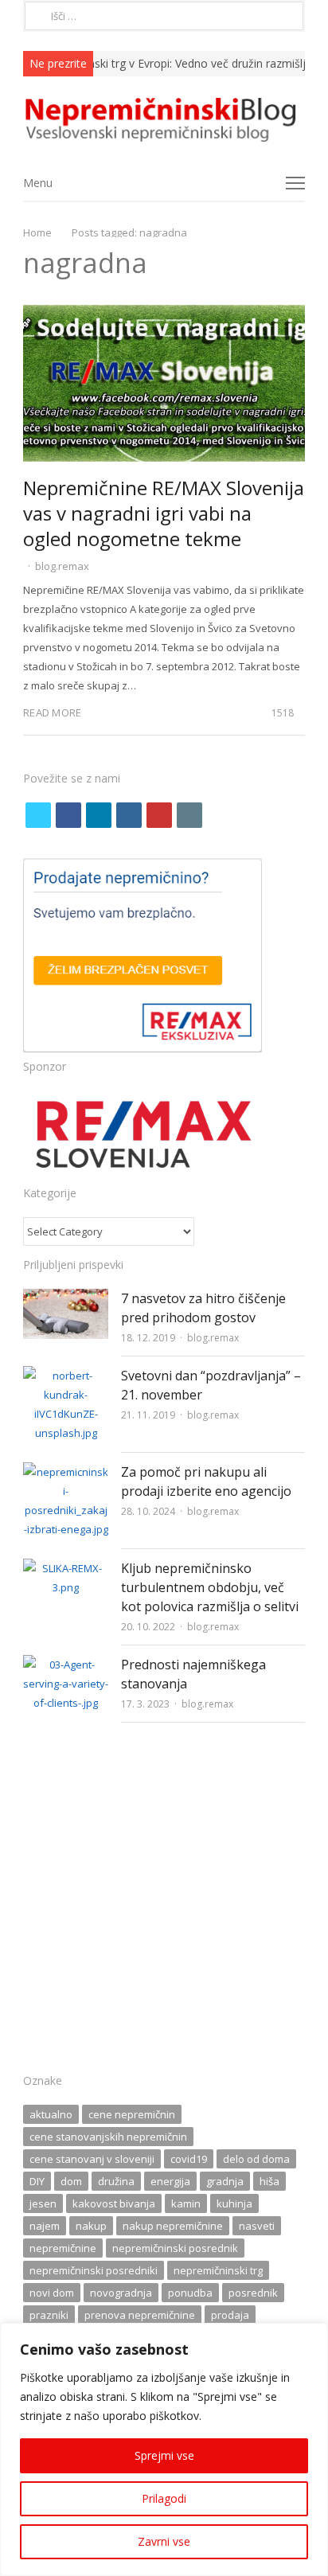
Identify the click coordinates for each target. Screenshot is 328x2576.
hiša (269, 2181)
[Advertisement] (164, 1903)
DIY (37, 2181)
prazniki (49, 2315)
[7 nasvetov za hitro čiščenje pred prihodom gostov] (66, 1298)
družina (116, 2181)
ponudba (190, 2293)
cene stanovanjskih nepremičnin (108, 2137)
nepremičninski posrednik (175, 2248)
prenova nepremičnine (140, 2315)
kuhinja (234, 2203)
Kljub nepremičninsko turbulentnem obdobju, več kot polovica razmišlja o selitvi (210, 1587)
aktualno (51, 2114)
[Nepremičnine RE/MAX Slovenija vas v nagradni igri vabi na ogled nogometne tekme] (164, 314)
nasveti (257, 2226)
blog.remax (62, 566)
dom (71, 2181)
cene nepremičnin (132, 2114)
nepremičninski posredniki (94, 2270)
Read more (52, 712)
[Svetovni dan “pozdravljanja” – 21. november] (66, 1376)
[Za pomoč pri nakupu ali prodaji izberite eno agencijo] (66, 1472)
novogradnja (121, 2293)
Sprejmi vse (164, 2455)
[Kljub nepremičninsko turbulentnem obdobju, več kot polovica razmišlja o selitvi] (66, 1568)
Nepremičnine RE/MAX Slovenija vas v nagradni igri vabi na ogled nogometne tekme (164, 513)
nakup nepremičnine (173, 2226)
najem (45, 2226)
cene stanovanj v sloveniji (92, 2159)
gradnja (225, 2181)
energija (170, 2181)
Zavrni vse (164, 2541)
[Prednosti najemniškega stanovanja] (66, 1665)
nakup (91, 2226)
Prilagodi (164, 2498)
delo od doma (256, 2159)
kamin (186, 2203)
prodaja (230, 2315)
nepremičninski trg (218, 2270)
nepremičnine (63, 2248)
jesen (43, 2203)
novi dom (52, 2293)
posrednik (253, 2293)
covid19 (189, 2159)
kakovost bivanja (114, 2203)
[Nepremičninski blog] (164, 120)
